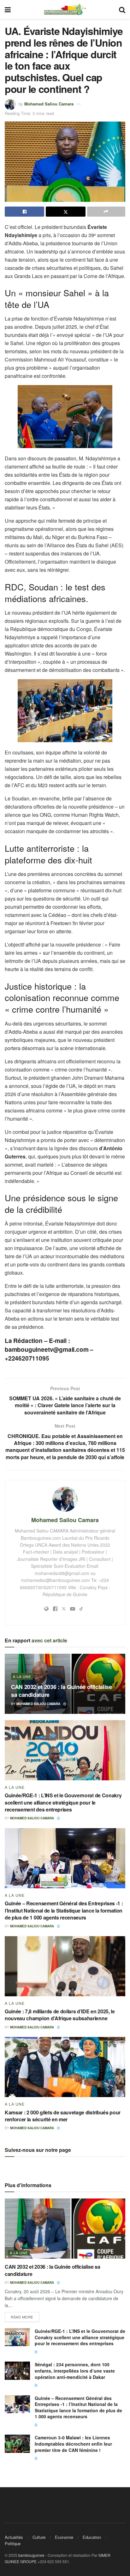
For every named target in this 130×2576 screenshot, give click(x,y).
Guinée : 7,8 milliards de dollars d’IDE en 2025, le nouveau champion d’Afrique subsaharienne (60, 2015)
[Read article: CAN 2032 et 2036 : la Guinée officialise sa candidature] (65, 2229)
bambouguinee (31, 2555)
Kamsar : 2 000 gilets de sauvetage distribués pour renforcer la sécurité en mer (63, 2116)
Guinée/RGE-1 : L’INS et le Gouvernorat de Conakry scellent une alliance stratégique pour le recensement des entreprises (63, 1802)
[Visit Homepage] (65, 9)
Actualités (14, 2537)
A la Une (22, 1676)
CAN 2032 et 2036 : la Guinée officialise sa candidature (62, 1691)
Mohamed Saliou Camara (49, 103)
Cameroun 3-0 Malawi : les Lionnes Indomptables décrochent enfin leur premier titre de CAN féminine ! (73, 2444)
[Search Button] (122, 9)
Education (92, 2537)
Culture (39, 2537)
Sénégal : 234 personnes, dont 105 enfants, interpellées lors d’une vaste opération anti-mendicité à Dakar (75, 2371)
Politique (13, 2543)
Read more (25, 2316)
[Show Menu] (8, 9)
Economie (64, 2537)
